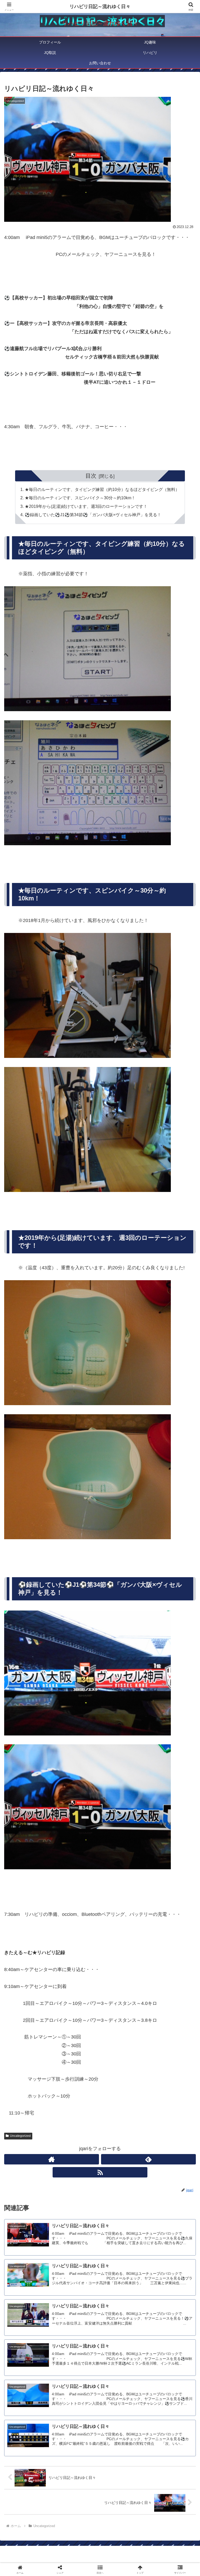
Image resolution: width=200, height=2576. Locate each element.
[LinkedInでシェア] (122, 1833)
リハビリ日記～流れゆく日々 (100, 7)
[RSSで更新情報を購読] (100, 2172)
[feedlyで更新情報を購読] (148, 2159)
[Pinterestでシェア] (78, 1833)
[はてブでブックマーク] (167, 1819)
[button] (185, 1415)
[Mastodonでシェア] (78, 1805)
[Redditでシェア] (122, 1819)
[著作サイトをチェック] (52, 2159)
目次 (91, 476)
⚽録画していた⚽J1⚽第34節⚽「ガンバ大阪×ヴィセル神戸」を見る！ (93, 515)
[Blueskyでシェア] (122, 1805)
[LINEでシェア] (33, 1833)
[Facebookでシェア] (33, 1819)
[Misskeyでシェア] (167, 1805)
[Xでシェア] (33, 1805)
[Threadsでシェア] (78, 1819)
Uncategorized (20, 2136)
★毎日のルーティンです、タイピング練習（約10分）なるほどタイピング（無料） (102, 489)
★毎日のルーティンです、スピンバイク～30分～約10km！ (80, 498)
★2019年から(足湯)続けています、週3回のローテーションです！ (86, 506)
